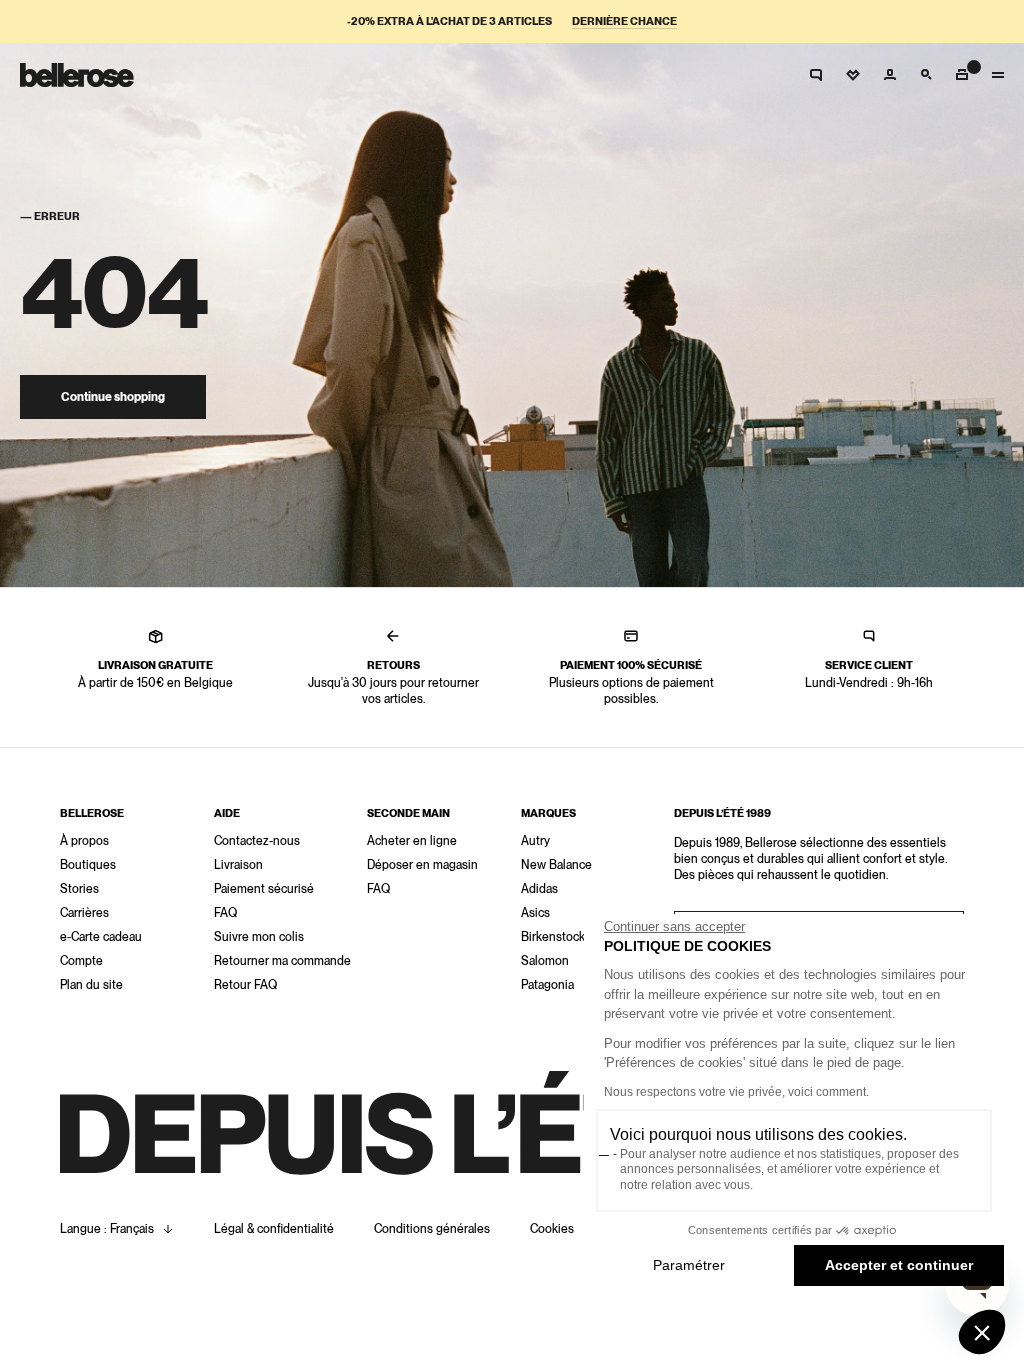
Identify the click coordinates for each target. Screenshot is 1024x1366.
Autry (535, 841)
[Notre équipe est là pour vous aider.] (816, 75)
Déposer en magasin (422, 865)
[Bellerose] (77, 75)
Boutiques (88, 865)
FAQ (225, 913)
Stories (79, 889)
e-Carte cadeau (101, 937)
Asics (535, 913)
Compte (81, 961)
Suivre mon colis (259, 937)
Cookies (552, 1229)
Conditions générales (432, 1229)
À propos (84, 841)
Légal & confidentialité (274, 1229)
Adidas (539, 889)
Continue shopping (113, 397)
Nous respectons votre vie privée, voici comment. (736, 1092)
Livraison (238, 865)
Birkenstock (553, 937)
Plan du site (91, 985)
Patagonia (547, 985)
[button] (982, 1332)
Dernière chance (624, 21)
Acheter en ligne (412, 841)
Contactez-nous (257, 841)
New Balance (556, 865)
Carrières (84, 913)
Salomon (545, 961)
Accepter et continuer (899, 1265)
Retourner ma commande (282, 961)
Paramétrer (689, 1265)
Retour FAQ (245, 985)
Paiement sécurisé (264, 889)
